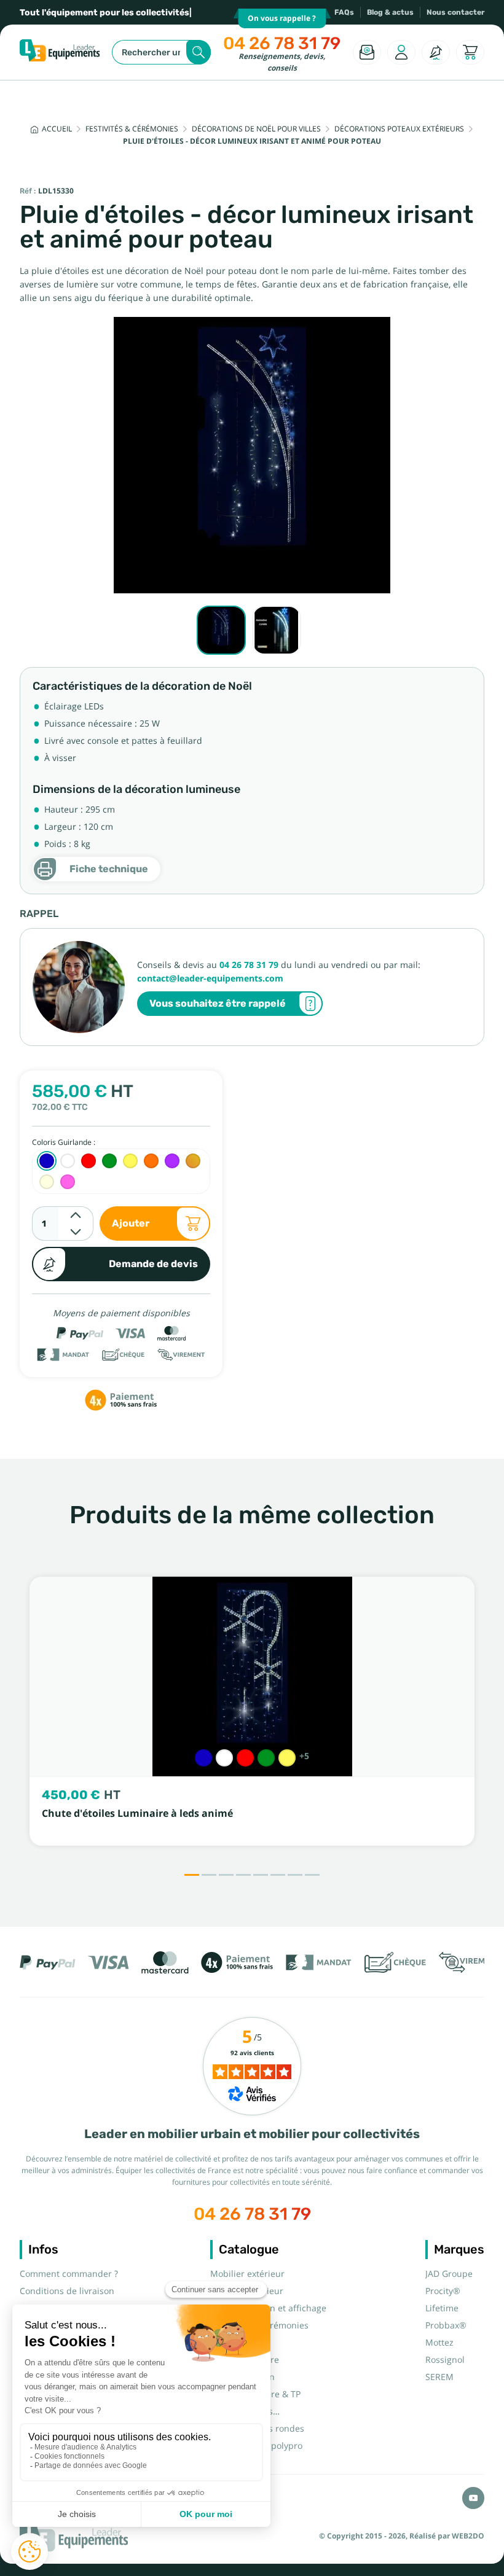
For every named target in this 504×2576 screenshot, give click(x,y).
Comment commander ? (69, 2274)
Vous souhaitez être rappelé (218, 1003)
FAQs (344, 12)
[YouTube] (473, 2498)
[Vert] (266, 1758)
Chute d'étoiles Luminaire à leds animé (137, 1813)
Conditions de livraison (67, 2291)
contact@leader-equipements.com (210, 978)
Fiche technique (109, 869)
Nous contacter (455, 12)
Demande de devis (153, 1264)
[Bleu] (203, 1758)
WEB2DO (468, 2536)
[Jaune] (287, 1758)
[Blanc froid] (224, 1758)
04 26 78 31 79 (282, 43)
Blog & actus (390, 12)
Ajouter (131, 1223)
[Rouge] (245, 1758)
